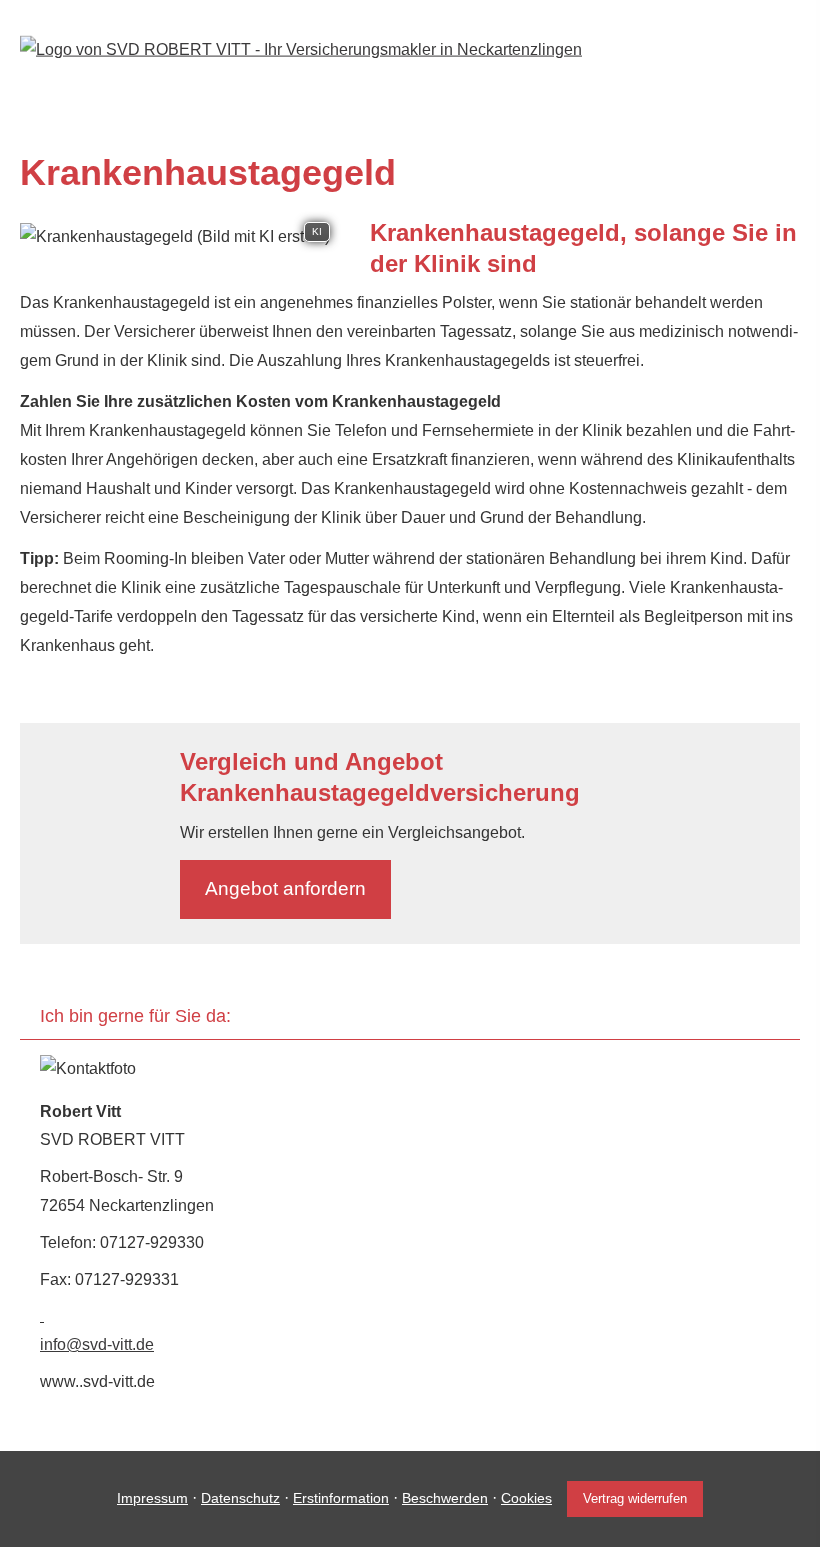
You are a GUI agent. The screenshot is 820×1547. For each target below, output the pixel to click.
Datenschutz (240, 1498)
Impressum (152, 1498)
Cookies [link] (526, 1498)
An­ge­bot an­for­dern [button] (285, 888)
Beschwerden (445, 1498)
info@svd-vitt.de (97, 1344)
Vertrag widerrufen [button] (635, 1498)
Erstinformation (341, 1498)
